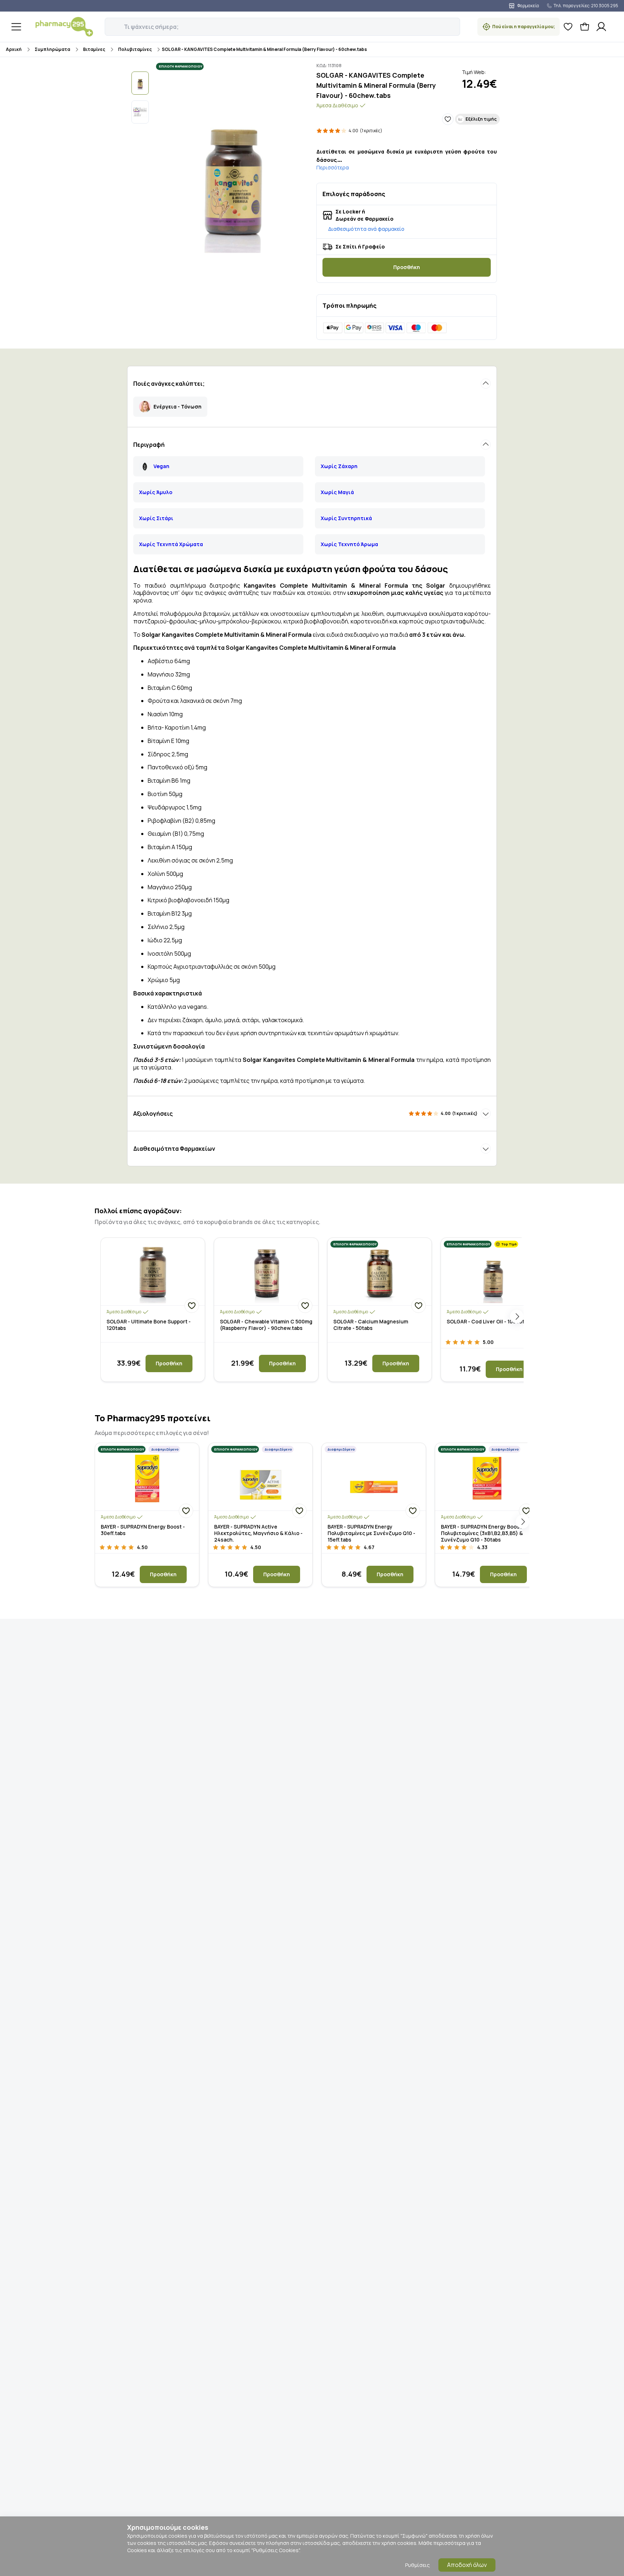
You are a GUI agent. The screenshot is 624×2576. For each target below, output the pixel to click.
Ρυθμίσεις (417, 2565)
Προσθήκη (407, 267)
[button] (110, 23)
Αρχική (14, 49)
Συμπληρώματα (52, 49)
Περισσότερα (333, 167)
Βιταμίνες (94, 49)
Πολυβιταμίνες (135, 49)
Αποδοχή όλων (467, 2565)
